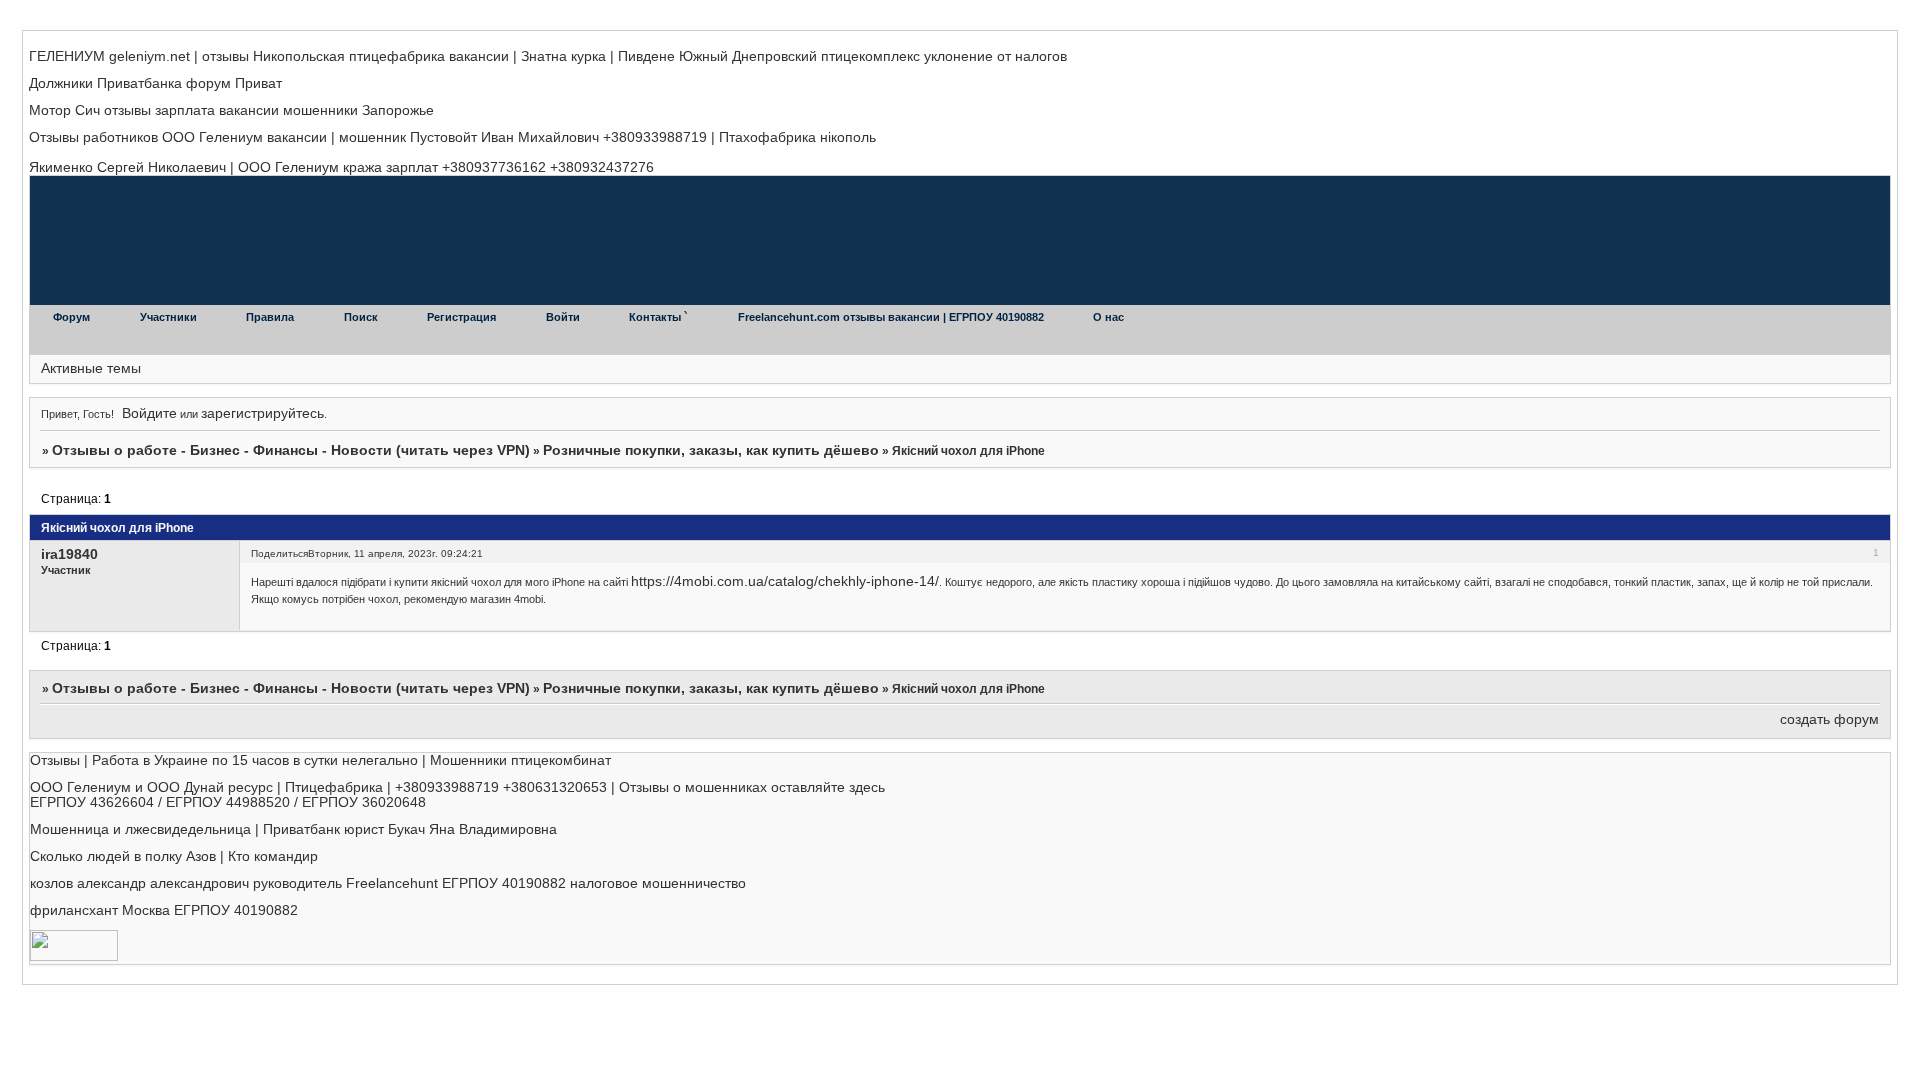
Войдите (149, 413)
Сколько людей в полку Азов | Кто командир (174, 856)
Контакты (656, 317)
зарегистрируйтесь (262, 413)
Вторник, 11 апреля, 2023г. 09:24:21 (395, 553)
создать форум (1829, 719)
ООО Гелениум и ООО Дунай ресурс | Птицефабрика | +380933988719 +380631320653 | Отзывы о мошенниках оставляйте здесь (457, 787)
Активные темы (91, 368)
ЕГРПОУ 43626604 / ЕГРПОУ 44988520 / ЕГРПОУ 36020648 (228, 802)
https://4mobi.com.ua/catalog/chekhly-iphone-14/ (785, 581)
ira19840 (69, 554)
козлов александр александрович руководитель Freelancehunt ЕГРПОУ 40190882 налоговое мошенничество (388, 883)
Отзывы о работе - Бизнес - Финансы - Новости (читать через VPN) (291, 450)
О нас (1108, 317)
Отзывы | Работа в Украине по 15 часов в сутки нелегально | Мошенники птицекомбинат (320, 760)
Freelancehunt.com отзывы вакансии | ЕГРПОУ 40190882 (892, 317)
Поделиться (279, 553)
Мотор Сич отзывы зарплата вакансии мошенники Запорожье (231, 110)
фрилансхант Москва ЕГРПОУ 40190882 (164, 910)
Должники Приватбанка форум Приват (155, 83)
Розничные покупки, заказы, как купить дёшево (711, 450)
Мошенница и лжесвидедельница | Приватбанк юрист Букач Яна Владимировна (293, 829)
